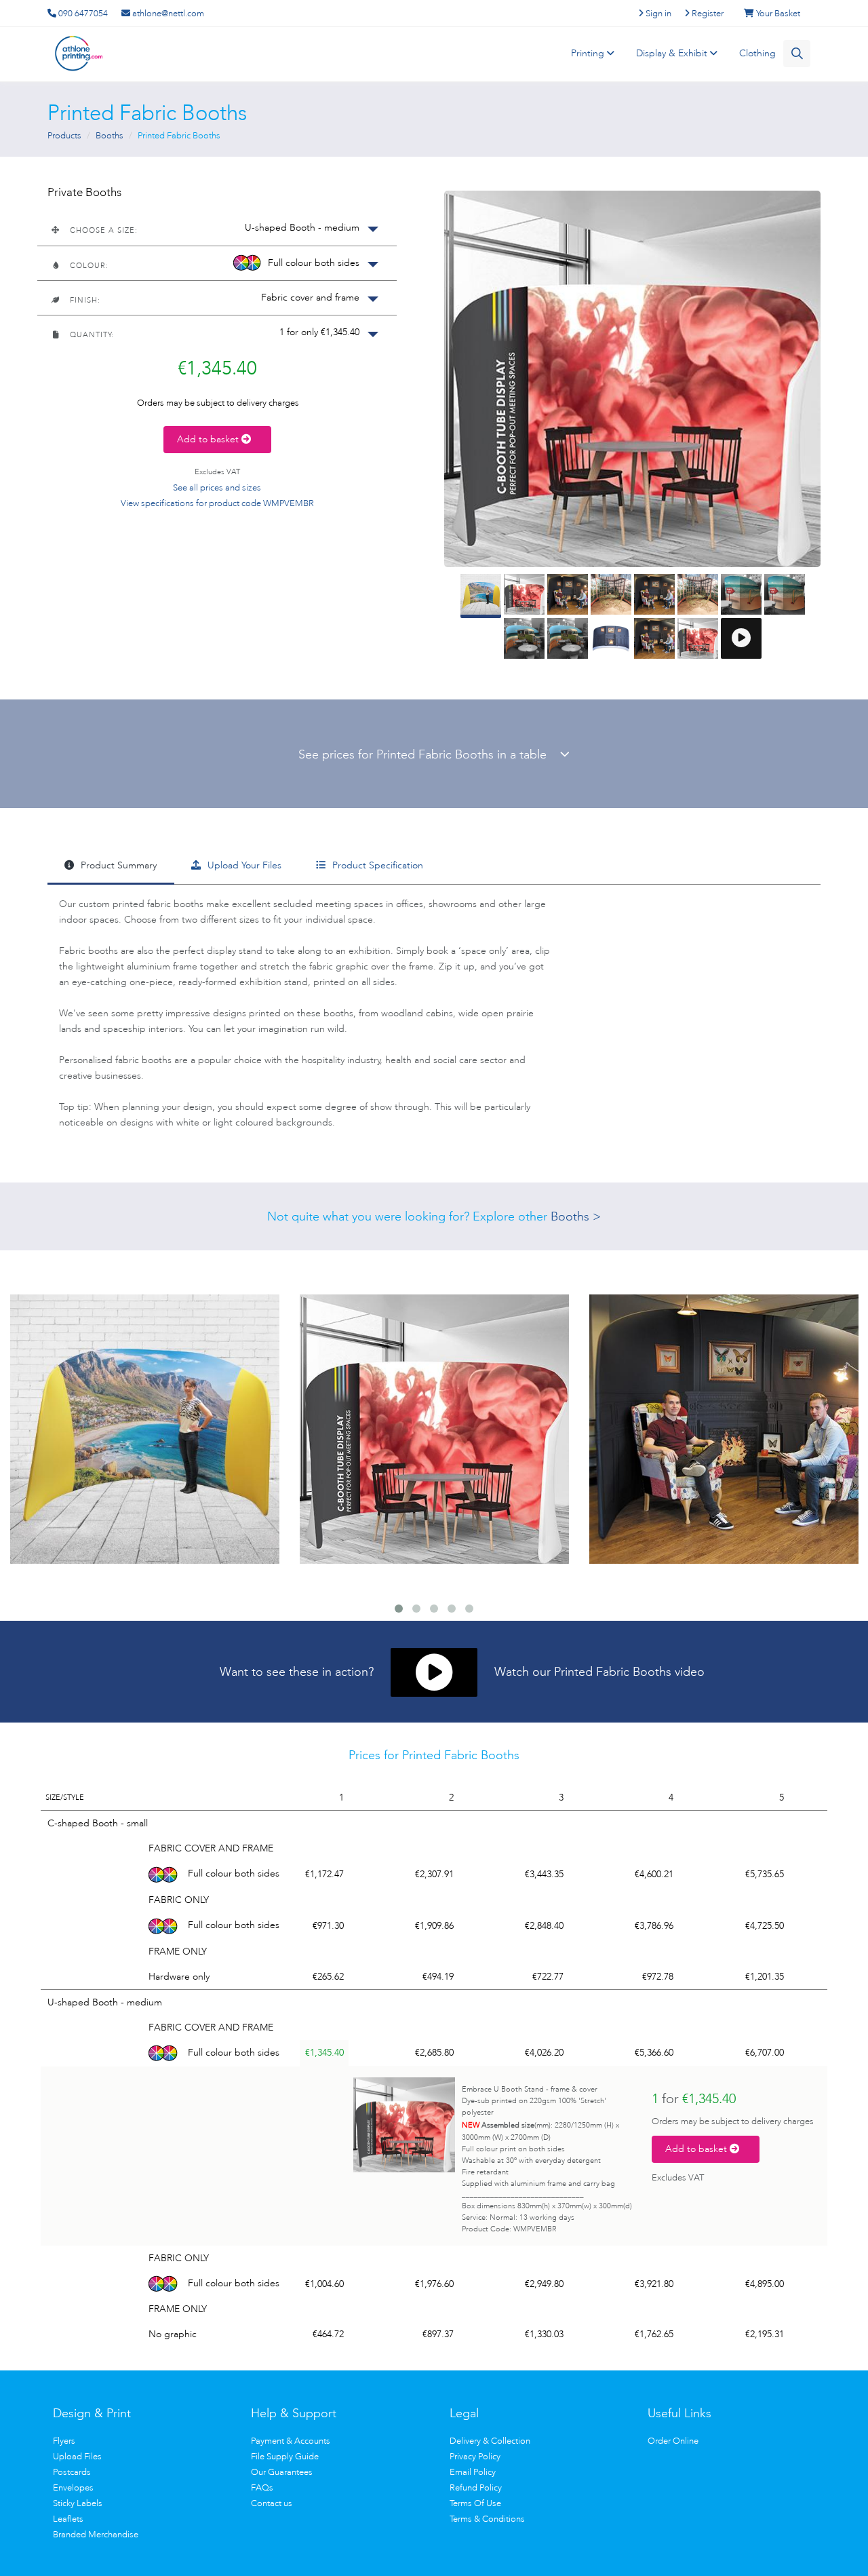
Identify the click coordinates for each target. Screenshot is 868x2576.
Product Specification (376, 865)
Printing (589, 53)
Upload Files (77, 2456)
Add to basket (209, 439)
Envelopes (73, 2487)
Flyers (64, 2441)
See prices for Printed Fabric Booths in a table (429, 754)
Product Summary (117, 865)
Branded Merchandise (96, 2534)
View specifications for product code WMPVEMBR (217, 503)
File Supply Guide (285, 2456)
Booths (110, 135)
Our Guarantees (282, 2472)
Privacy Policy (475, 2456)
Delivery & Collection (490, 2441)
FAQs (262, 2487)
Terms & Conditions (487, 2519)
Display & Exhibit (673, 53)
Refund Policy (476, 2487)
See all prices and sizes (217, 487)
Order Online (673, 2441)
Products (64, 135)
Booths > (576, 1216)
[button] (217, 228)
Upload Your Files (243, 865)
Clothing (757, 53)
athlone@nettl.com (167, 13)
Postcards (72, 2472)
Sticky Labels (78, 2503)
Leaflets (68, 2519)
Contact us (272, 2503)
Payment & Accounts (291, 2441)
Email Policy (473, 2472)
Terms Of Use (475, 2503)
